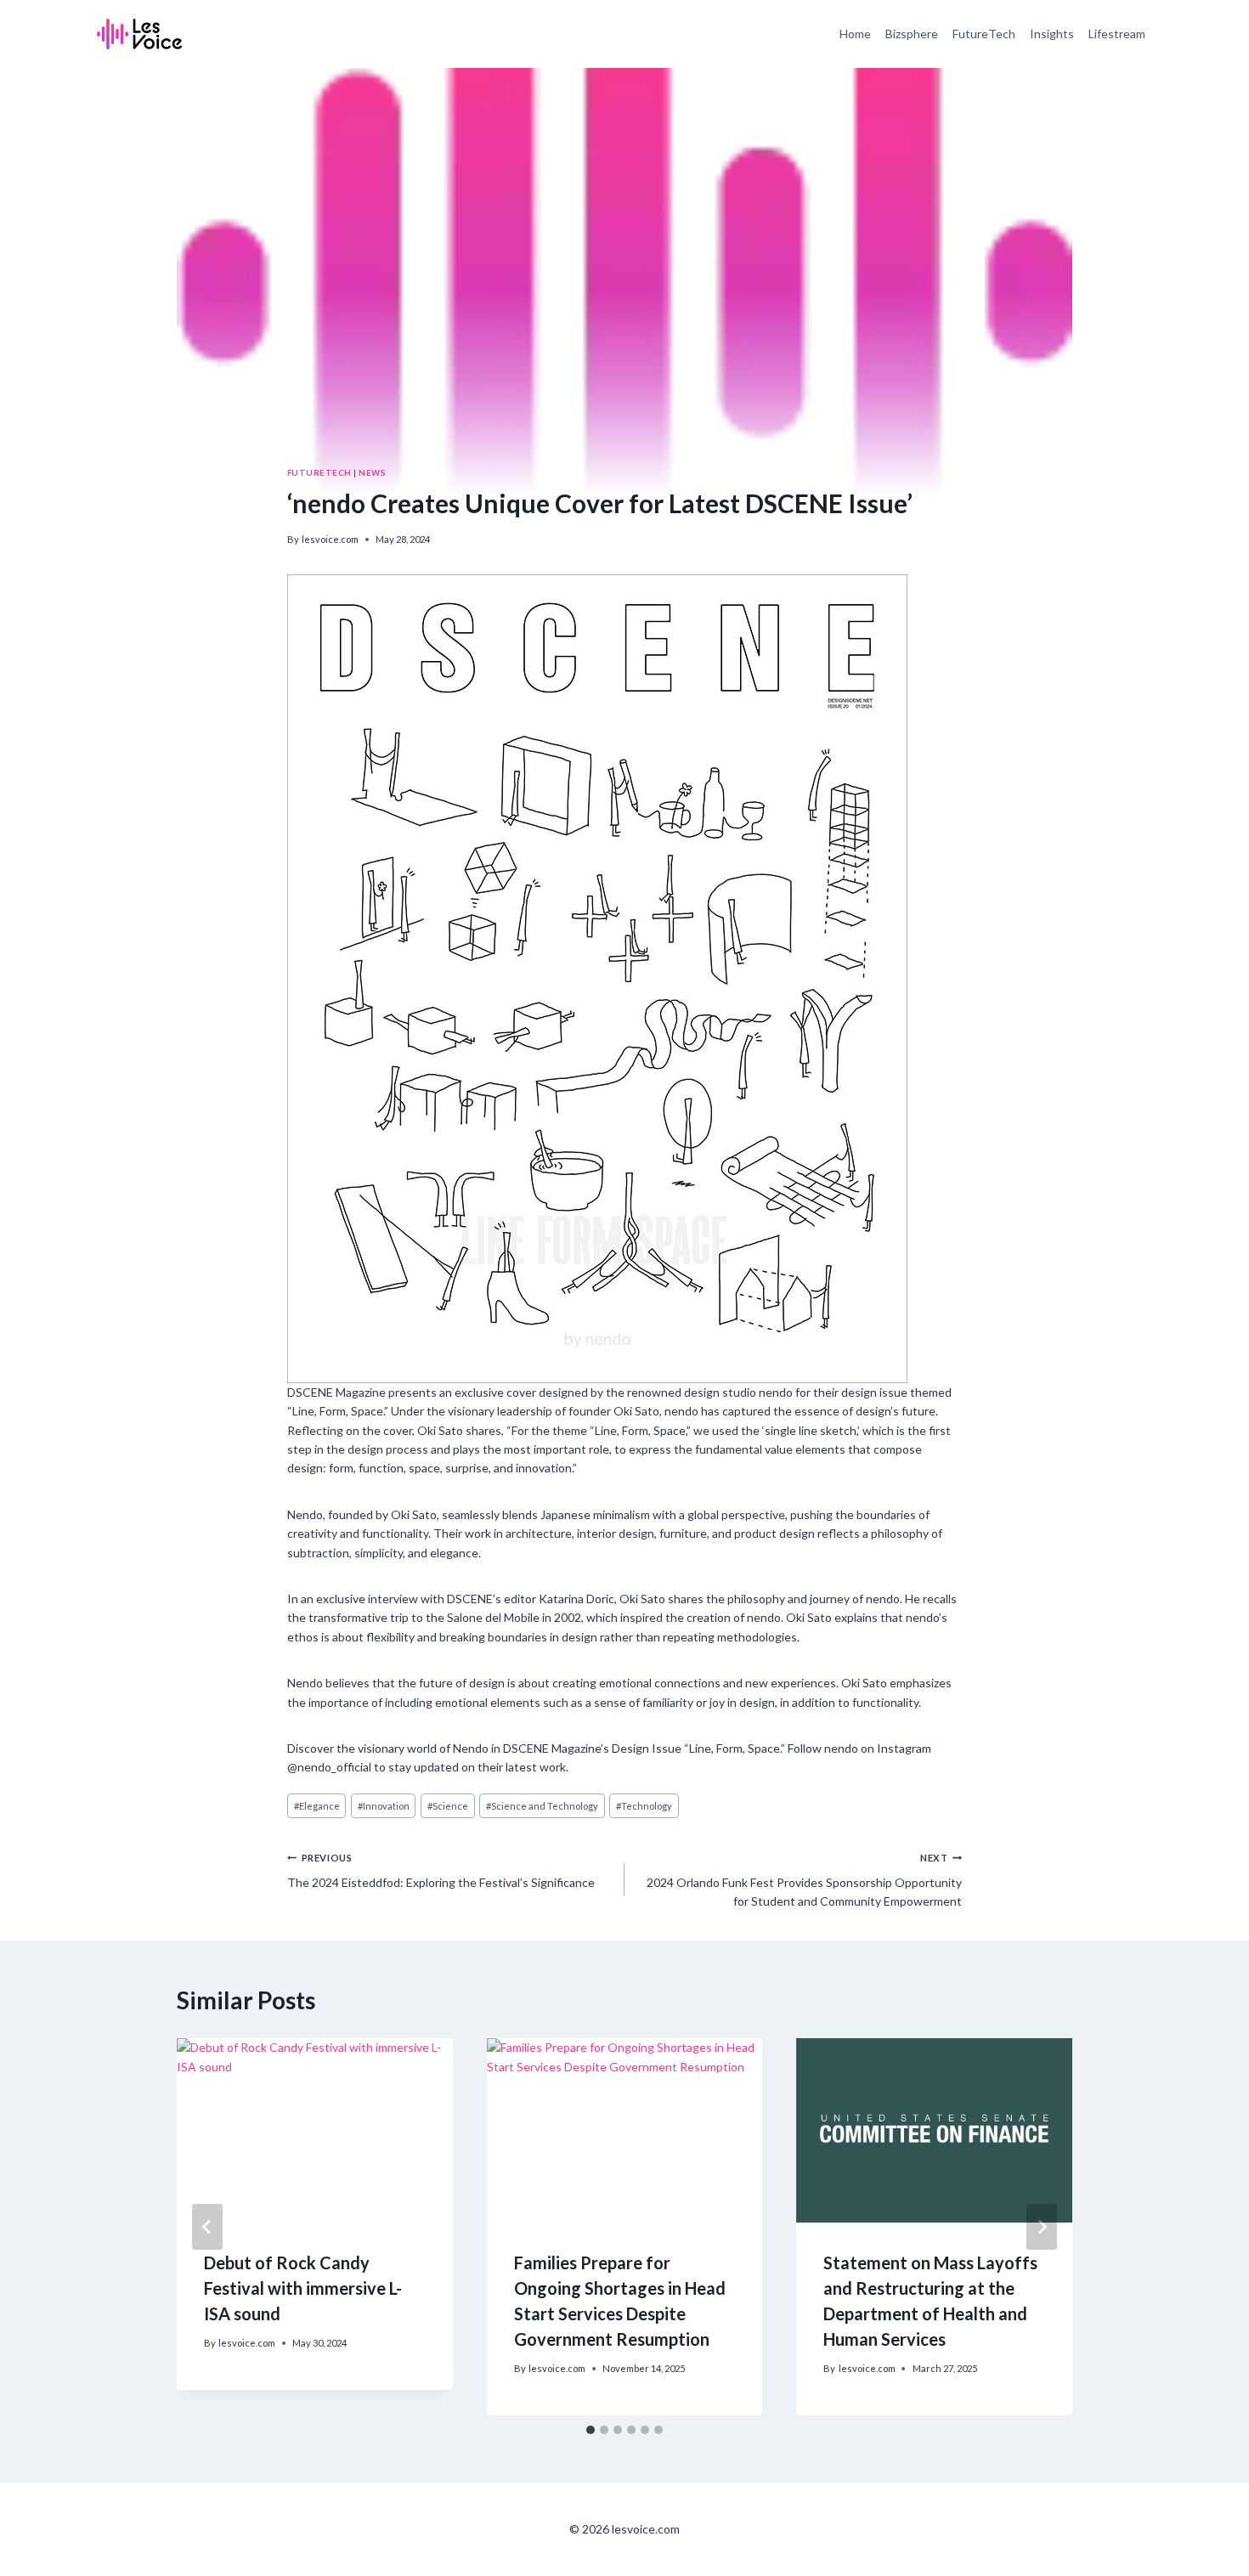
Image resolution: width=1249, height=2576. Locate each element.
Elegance (317, 1806)
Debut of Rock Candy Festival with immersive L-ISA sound (303, 2288)
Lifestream (1117, 34)
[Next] (1042, 2227)
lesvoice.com (330, 539)
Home (855, 34)
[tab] (591, 2430)
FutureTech (984, 34)
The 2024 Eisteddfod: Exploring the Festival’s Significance (441, 1870)
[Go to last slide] (207, 2227)
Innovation (384, 1806)
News (372, 472)
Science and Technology (542, 1806)
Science (448, 1806)
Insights (1052, 34)
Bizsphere (912, 34)
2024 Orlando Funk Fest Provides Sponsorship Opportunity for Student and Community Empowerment (804, 1880)
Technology (644, 1806)
